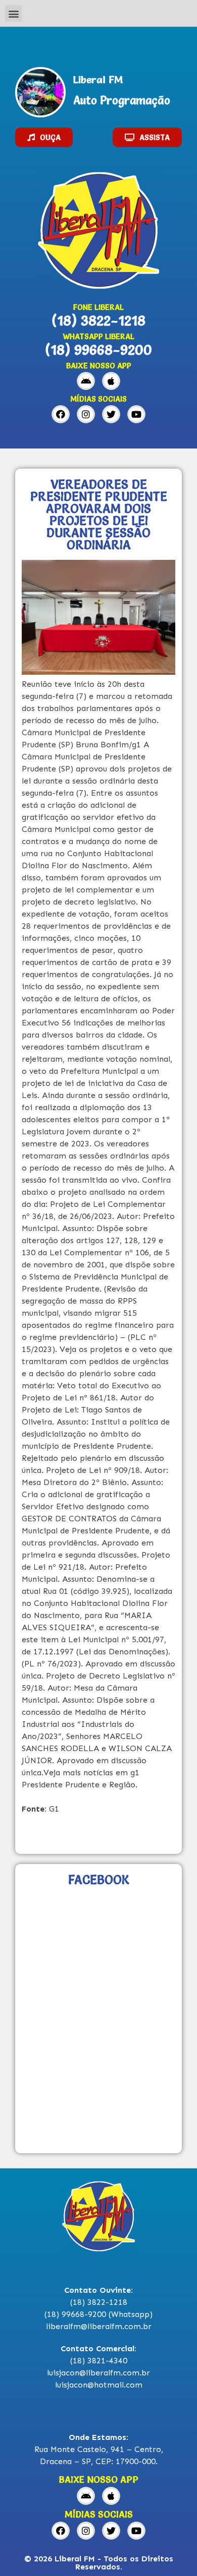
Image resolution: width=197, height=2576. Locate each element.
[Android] (86, 381)
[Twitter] (111, 414)
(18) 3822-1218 (98, 320)
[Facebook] (61, 414)
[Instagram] (86, 414)
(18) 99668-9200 (98, 350)
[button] (13, 13)
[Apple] (111, 381)
